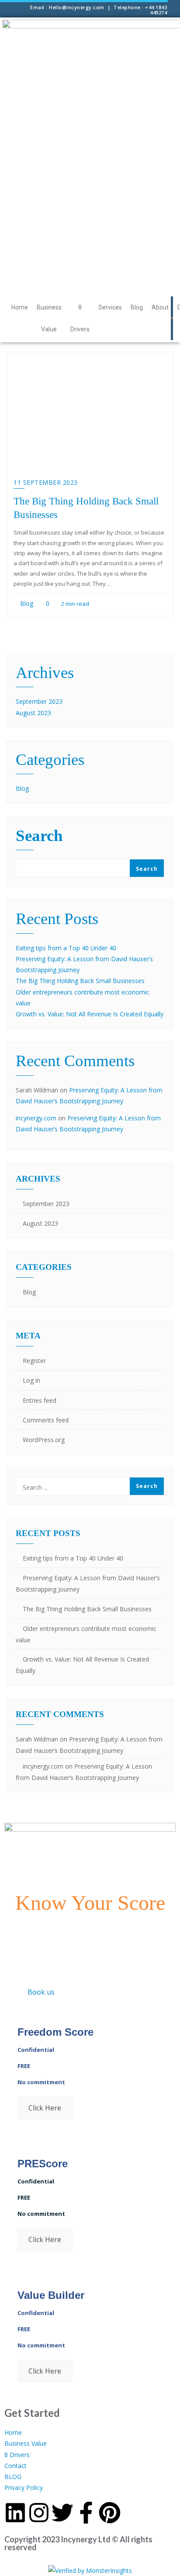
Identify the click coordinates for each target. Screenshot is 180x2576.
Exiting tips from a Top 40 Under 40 (66, 948)
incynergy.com (36, 1118)
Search (39, 836)
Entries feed (40, 1400)
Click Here (45, 2108)
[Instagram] (39, 2513)
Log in (31, 1380)
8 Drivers (80, 318)
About (160, 307)
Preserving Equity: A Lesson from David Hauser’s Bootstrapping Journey (88, 1583)
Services (110, 307)
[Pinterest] (110, 2513)
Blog (137, 307)
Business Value (49, 318)
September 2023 (39, 701)
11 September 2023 (46, 482)
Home (20, 307)
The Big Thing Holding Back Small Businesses (80, 981)
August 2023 (33, 713)
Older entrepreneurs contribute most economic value (86, 1634)
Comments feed (46, 1420)
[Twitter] (62, 2513)
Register (34, 1361)
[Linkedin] (15, 2513)
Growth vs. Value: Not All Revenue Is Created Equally (90, 1014)
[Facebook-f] (86, 2513)
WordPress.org (44, 1440)
